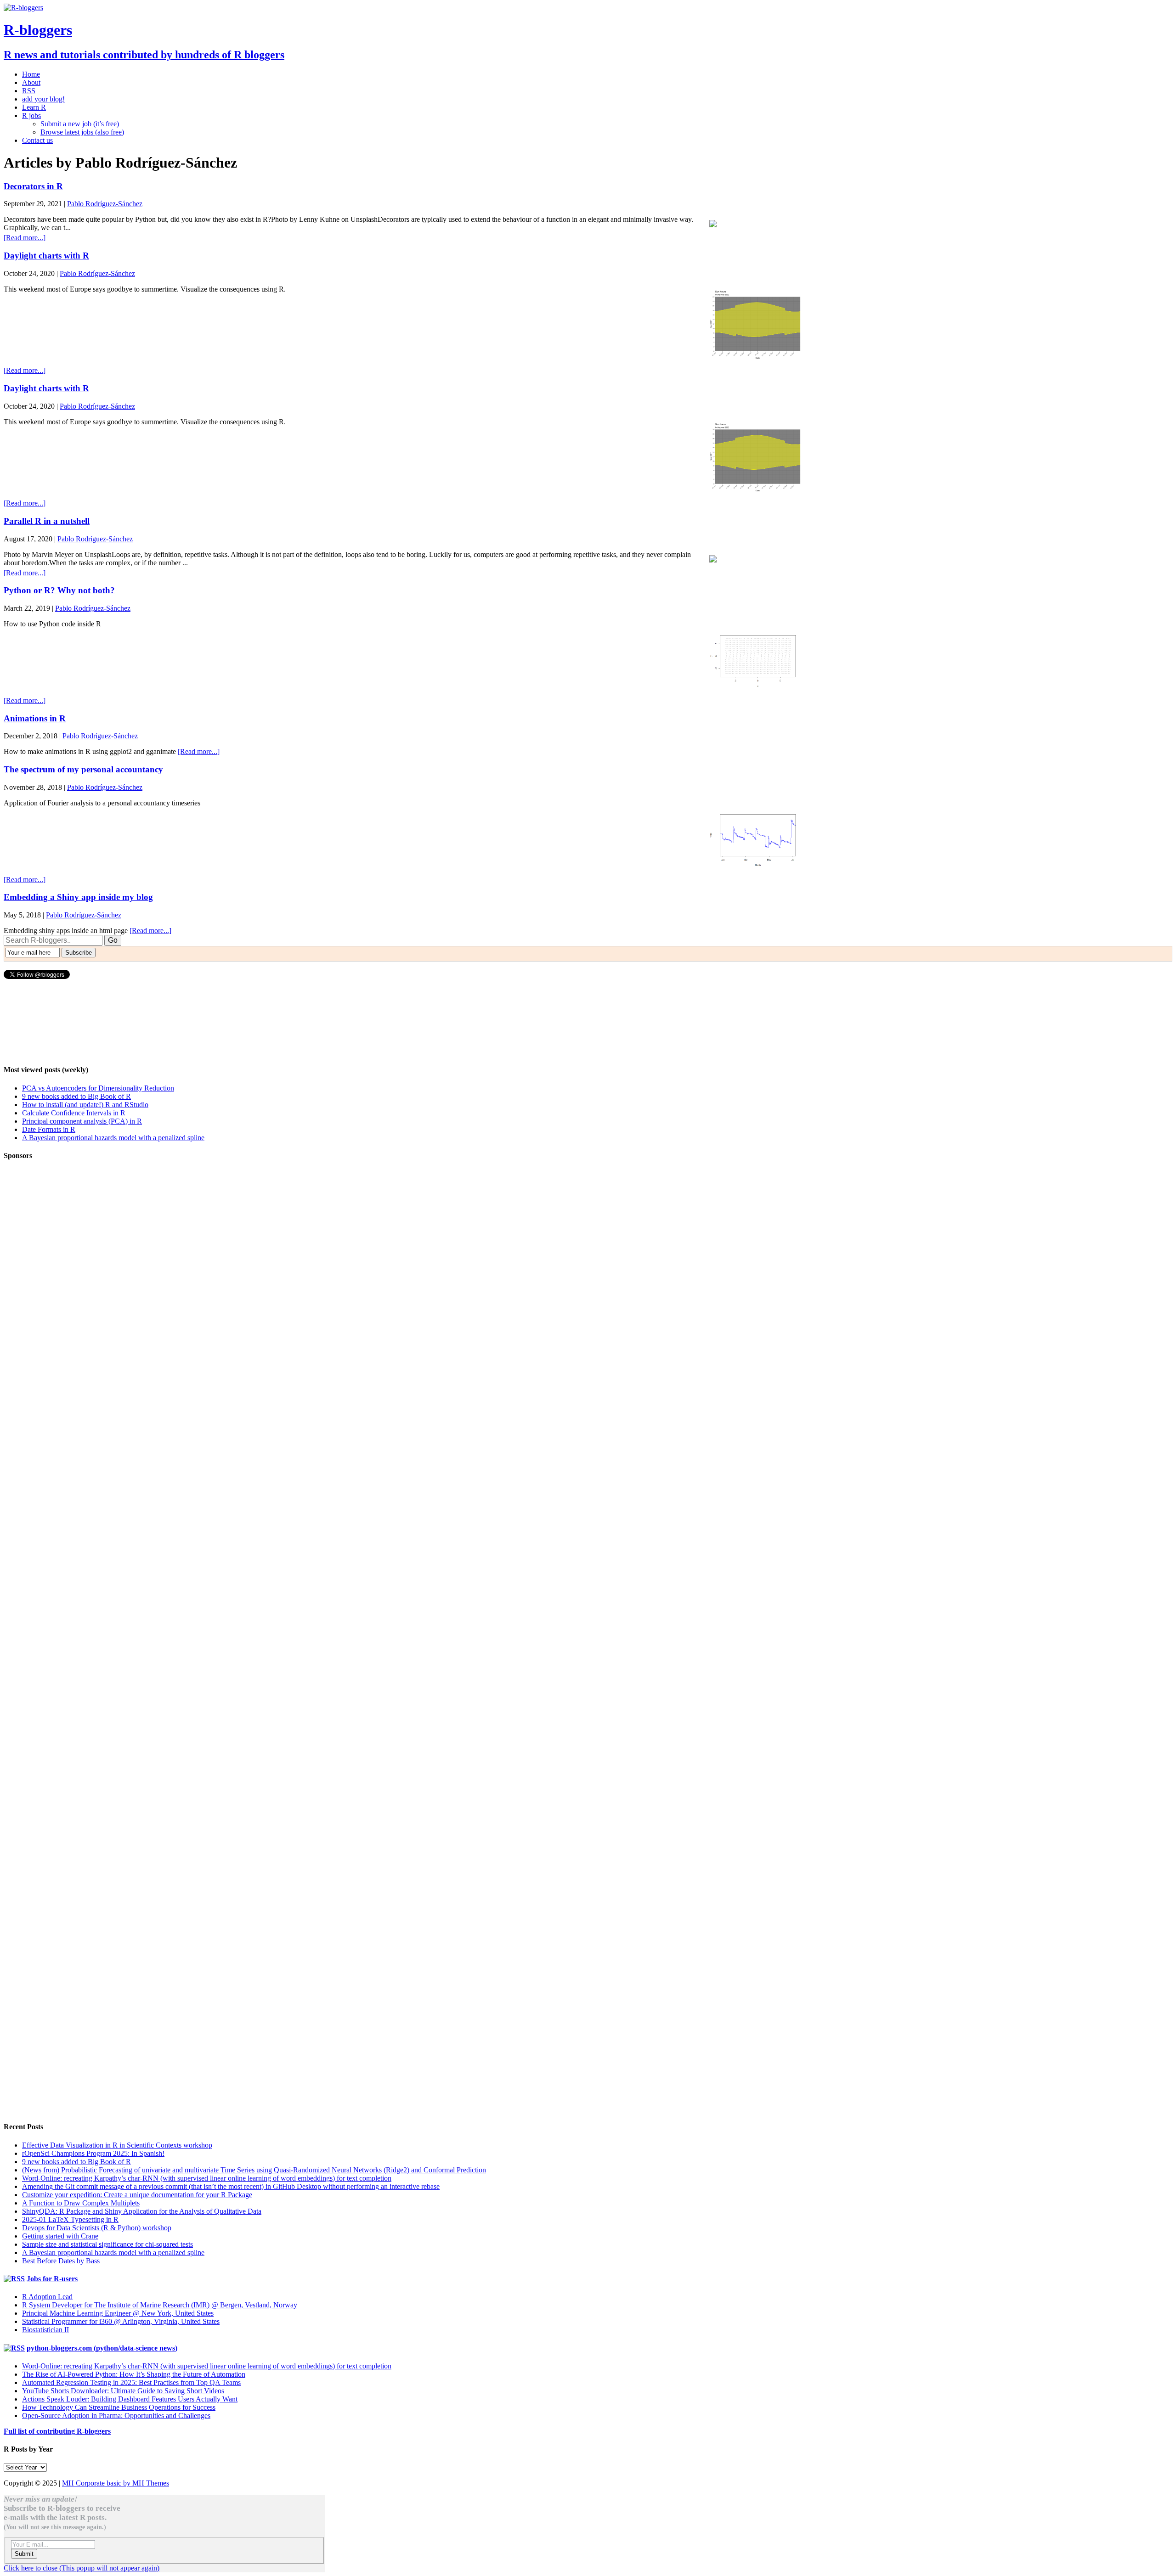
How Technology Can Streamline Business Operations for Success (119, 2407)
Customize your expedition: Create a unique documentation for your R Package (137, 2195)
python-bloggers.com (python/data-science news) (102, 2348)
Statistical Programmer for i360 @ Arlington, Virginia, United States (121, 2321)
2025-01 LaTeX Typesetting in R (70, 2219)
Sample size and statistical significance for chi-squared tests (107, 2244)
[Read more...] (25, 238)
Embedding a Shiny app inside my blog (78, 897)
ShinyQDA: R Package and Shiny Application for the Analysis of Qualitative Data (142, 2211)
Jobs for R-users (52, 2279)
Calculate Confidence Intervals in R (74, 1113)
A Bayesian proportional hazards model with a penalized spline (113, 1138)
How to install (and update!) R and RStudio (85, 1105)
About (31, 82)
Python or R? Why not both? (59, 590)
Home (31, 74)
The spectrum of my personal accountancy (83, 769)
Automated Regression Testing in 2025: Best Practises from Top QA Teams (131, 2382)
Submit (24, 2554)
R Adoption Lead (47, 2297)
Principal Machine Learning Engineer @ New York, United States (118, 2313)
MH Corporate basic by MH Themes (116, 2483)
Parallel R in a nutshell (47, 521)
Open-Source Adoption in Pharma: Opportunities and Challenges (116, 2416)
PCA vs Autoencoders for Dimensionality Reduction (98, 1088)
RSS (29, 91)
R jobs (31, 115)
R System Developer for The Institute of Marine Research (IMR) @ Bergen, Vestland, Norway (160, 2305)
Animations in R (35, 718)
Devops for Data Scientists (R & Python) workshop (97, 2228)
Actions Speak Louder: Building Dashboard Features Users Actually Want (130, 2399)
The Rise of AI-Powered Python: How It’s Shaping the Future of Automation (134, 2374)
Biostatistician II (45, 2330)
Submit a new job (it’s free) (80, 124)
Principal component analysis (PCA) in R (82, 1121)
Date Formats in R (49, 1129)
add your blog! (43, 99)
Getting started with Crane (60, 2236)
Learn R (34, 107)
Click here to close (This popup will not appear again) (82, 2568)
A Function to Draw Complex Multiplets (81, 2203)
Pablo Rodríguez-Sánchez (105, 204)
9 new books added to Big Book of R (76, 1096)
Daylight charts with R (46, 256)
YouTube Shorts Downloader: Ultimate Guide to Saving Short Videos (123, 2391)
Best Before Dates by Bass (61, 2261)
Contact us (37, 140)
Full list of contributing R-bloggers (57, 2431)
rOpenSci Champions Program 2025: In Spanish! (93, 2153)
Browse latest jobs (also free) (82, 132)
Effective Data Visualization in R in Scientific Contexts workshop (117, 2145)
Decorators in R (33, 186)
